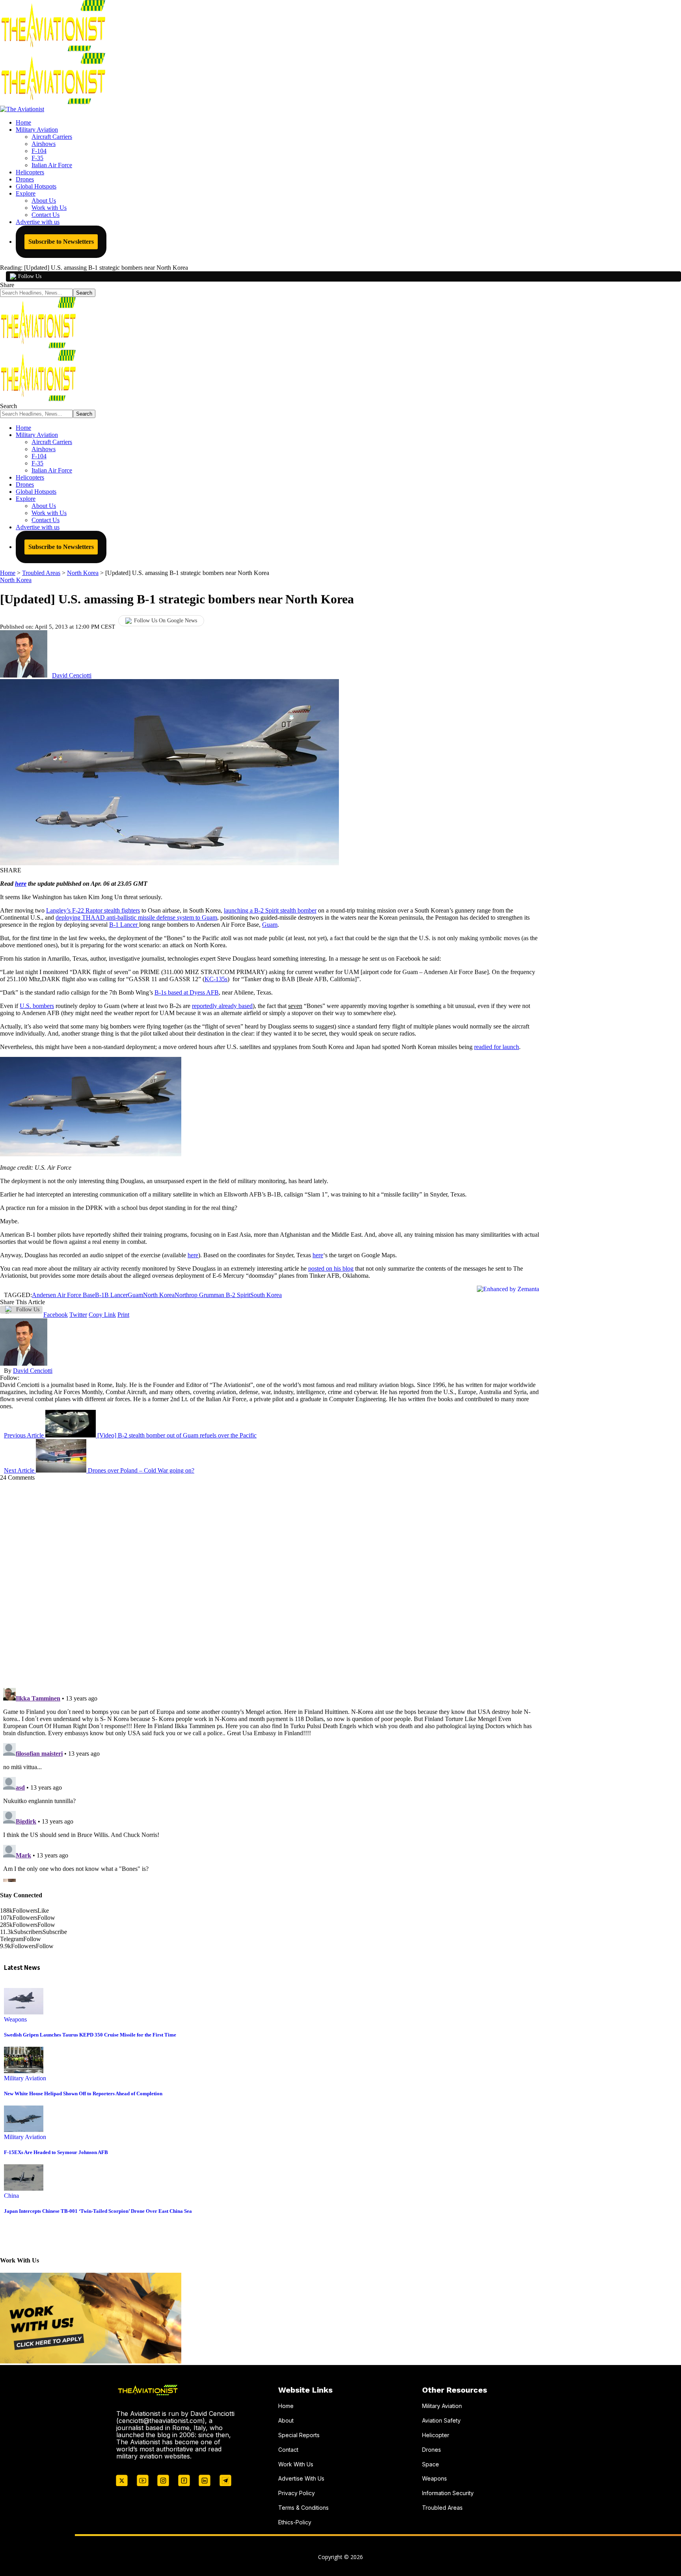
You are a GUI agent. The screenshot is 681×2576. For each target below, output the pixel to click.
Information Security (448, 2493)
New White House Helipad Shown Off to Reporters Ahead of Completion (83, 2093)
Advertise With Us (301, 2478)
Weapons (15, 2019)
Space (431, 2464)
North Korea (16, 580)
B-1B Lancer (111, 1295)
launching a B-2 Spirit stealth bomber (270, 910)
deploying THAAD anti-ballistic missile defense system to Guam (136, 917)
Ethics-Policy (295, 2522)
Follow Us (30, 276)
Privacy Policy (297, 2493)
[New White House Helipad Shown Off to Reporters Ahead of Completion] (24, 2071)
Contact (288, 2450)
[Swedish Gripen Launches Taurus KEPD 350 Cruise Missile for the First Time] (24, 2012)
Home (286, 2406)
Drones (432, 2450)
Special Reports (299, 2435)
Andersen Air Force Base (63, 1295)
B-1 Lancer (124, 925)
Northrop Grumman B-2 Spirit (212, 1295)
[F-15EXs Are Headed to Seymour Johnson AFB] (24, 2130)
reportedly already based (222, 1006)
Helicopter (436, 2435)
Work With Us (296, 2464)
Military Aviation (25, 2078)
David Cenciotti (72, 675)
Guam (270, 925)
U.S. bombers (37, 1006)
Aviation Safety (441, 2420)
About (286, 2420)
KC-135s (216, 979)
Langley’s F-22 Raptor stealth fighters (93, 910)
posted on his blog (331, 1268)
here (21, 884)
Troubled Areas (442, 2508)
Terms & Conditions (303, 2508)
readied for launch (497, 1047)
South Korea (266, 1295)
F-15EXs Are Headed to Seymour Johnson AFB (56, 2152)
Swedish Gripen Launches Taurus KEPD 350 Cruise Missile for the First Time (90, 2035)
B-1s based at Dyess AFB (187, 992)
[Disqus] (270, 1580)
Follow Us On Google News (166, 621)
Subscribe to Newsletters (61, 242)
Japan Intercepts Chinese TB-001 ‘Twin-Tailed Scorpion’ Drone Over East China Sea (98, 2211)
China (11, 2196)
